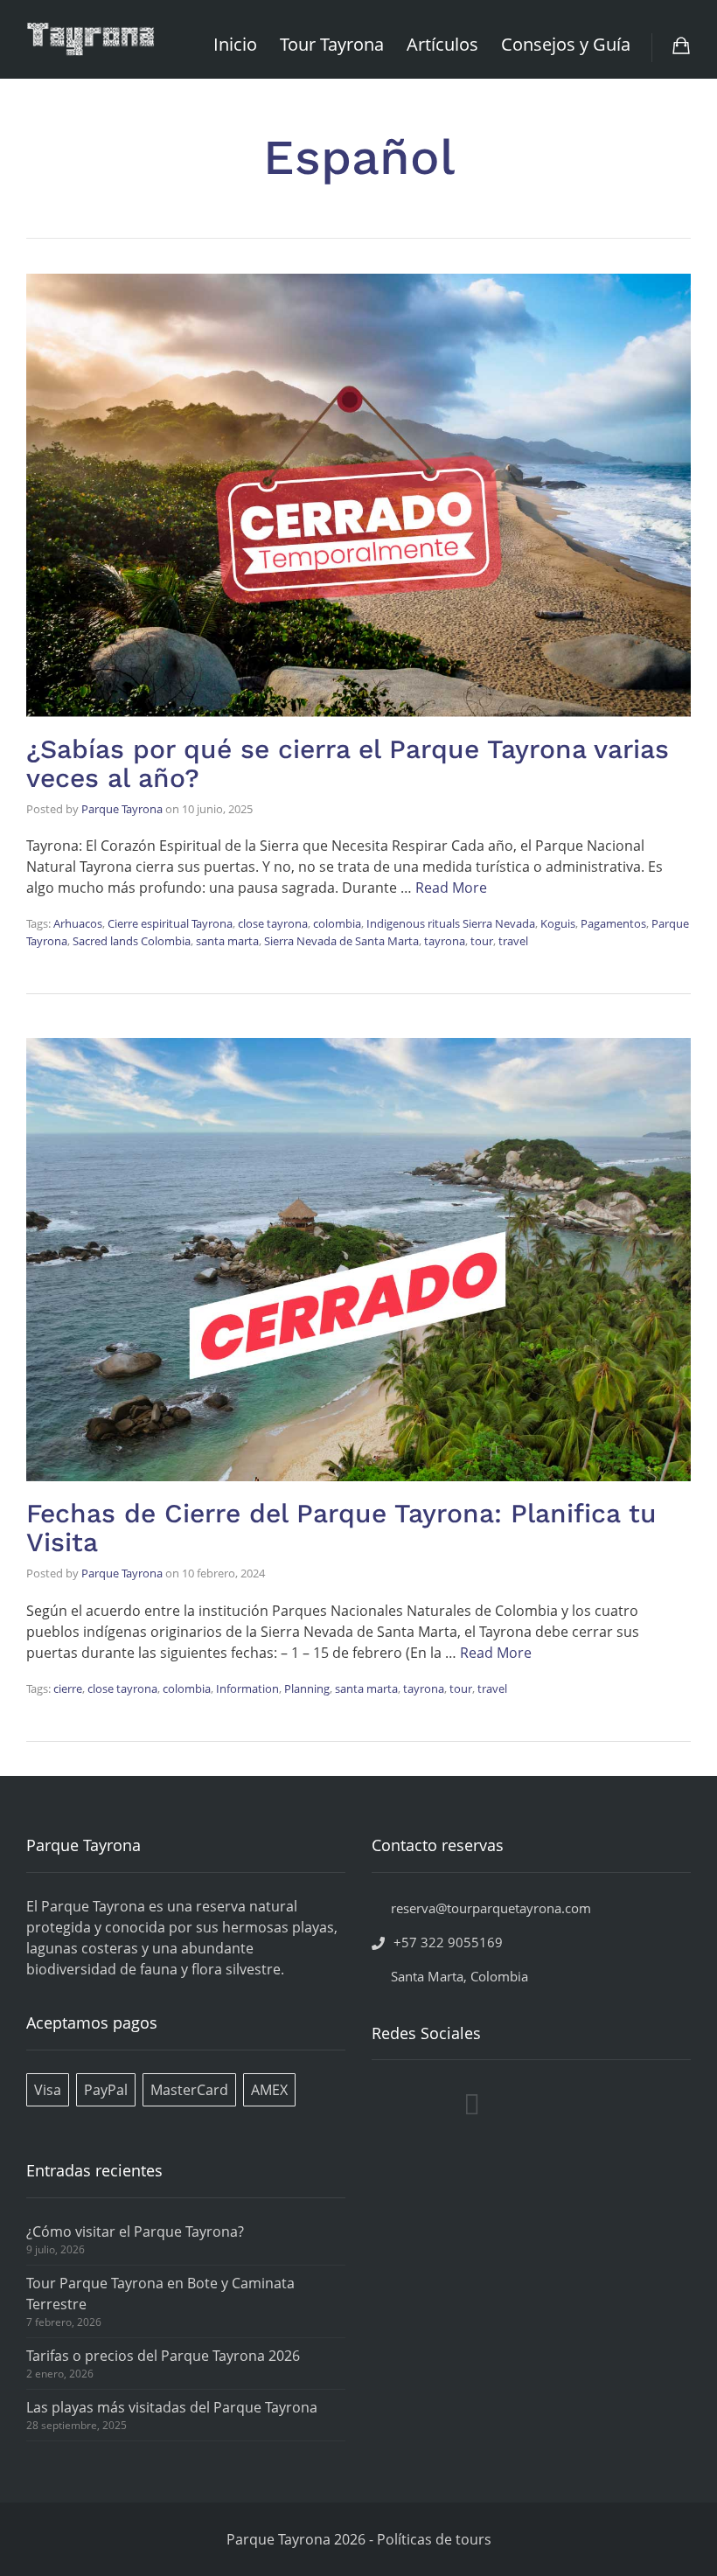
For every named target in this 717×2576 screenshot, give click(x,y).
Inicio (235, 44)
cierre (68, 1688)
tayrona (445, 941)
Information (247, 1688)
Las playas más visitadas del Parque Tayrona (172, 2407)
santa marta (227, 941)
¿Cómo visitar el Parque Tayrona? (135, 2231)
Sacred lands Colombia (132, 941)
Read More (451, 888)
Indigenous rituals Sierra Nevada (451, 923)
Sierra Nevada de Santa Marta (341, 941)
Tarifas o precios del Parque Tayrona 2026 (163, 2356)
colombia (337, 923)
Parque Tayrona (122, 809)
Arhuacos (78, 923)
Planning (307, 1688)
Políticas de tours (434, 2539)
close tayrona (273, 923)
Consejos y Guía (566, 44)
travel (513, 941)
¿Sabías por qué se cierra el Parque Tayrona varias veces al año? (348, 763)
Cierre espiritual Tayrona (170, 923)
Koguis (558, 923)
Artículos (442, 44)
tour (482, 941)
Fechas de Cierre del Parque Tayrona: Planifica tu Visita (341, 1528)
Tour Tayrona (332, 44)
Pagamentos (613, 923)
